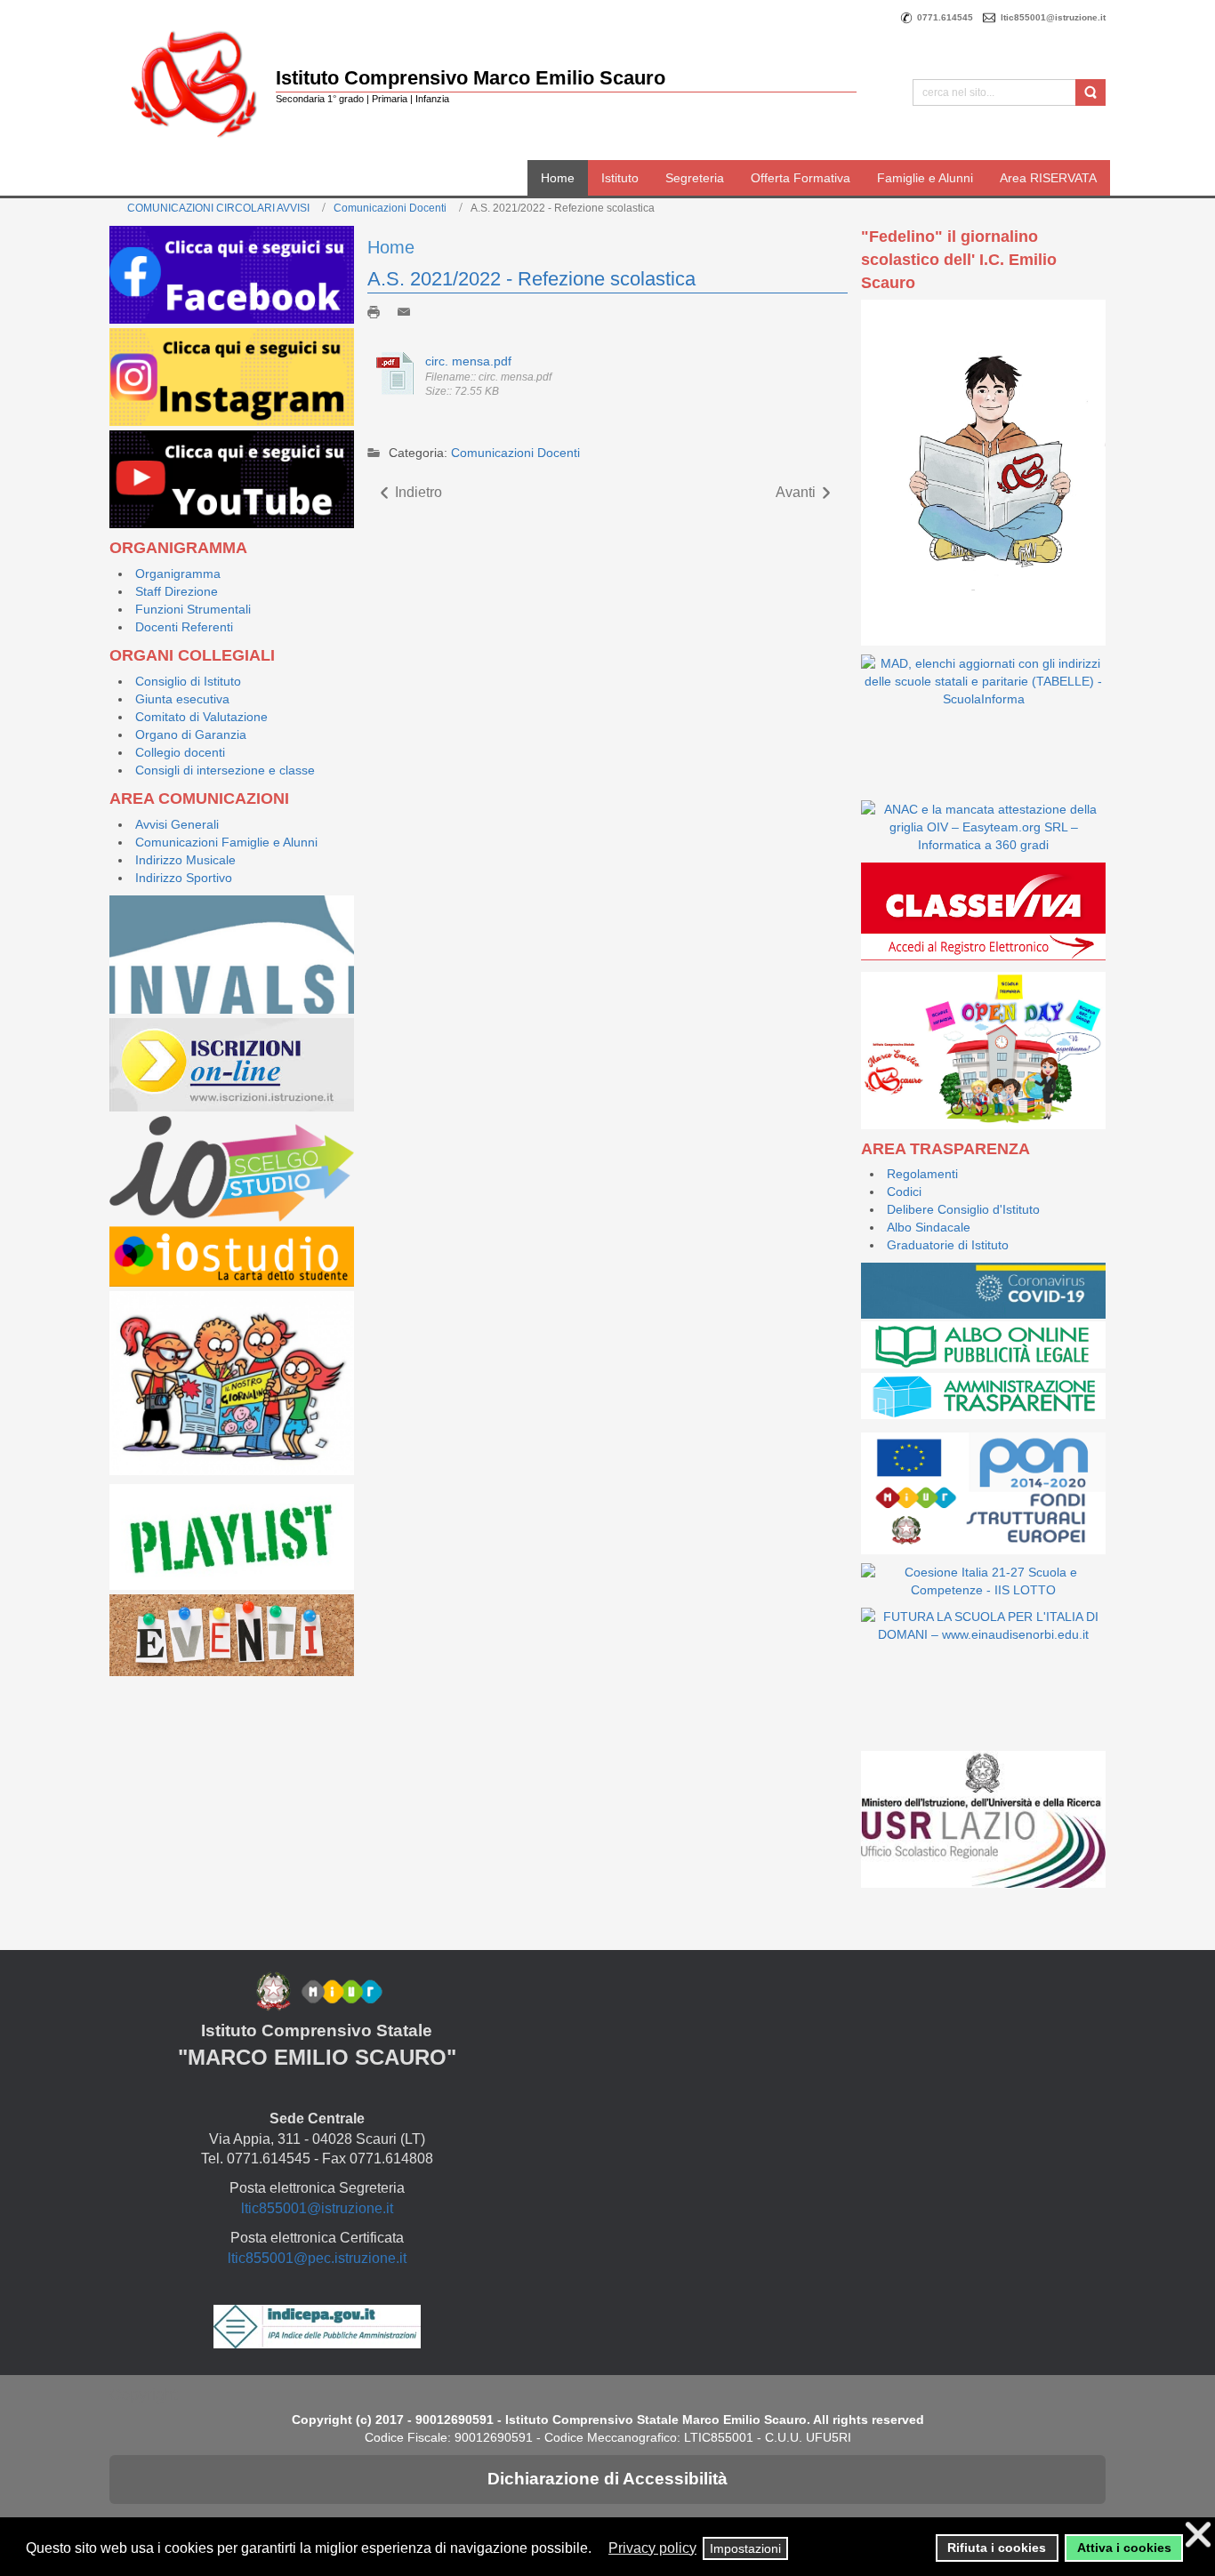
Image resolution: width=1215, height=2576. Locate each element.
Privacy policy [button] (652, 2548)
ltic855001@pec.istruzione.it (317, 2258)
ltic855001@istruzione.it (317, 2208)
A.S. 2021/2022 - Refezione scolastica (531, 279)
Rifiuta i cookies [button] (997, 2548)
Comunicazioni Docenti (390, 208)
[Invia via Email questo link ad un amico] (408, 311)
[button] (600, 2549)
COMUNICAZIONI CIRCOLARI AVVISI (218, 208)
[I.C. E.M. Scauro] (194, 83)
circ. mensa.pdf (468, 361)
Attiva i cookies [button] (1124, 2548)
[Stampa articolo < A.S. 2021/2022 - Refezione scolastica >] (378, 311)
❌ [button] (1198, 2535)
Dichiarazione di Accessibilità (607, 2479)
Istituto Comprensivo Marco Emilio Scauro (471, 78)
